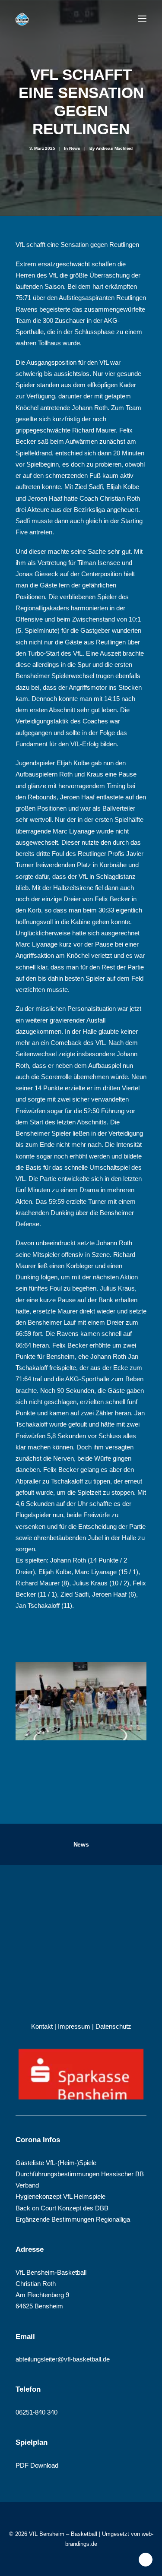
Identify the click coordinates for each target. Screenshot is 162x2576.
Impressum (74, 2026)
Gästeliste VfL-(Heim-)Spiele (56, 2163)
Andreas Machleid (114, 148)
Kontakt (42, 2026)
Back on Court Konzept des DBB (62, 2208)
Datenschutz (113, 2026)
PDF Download (37, 2465)
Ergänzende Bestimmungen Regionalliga (73, 2219)
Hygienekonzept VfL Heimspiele (60, 2196)
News (75, 148)
